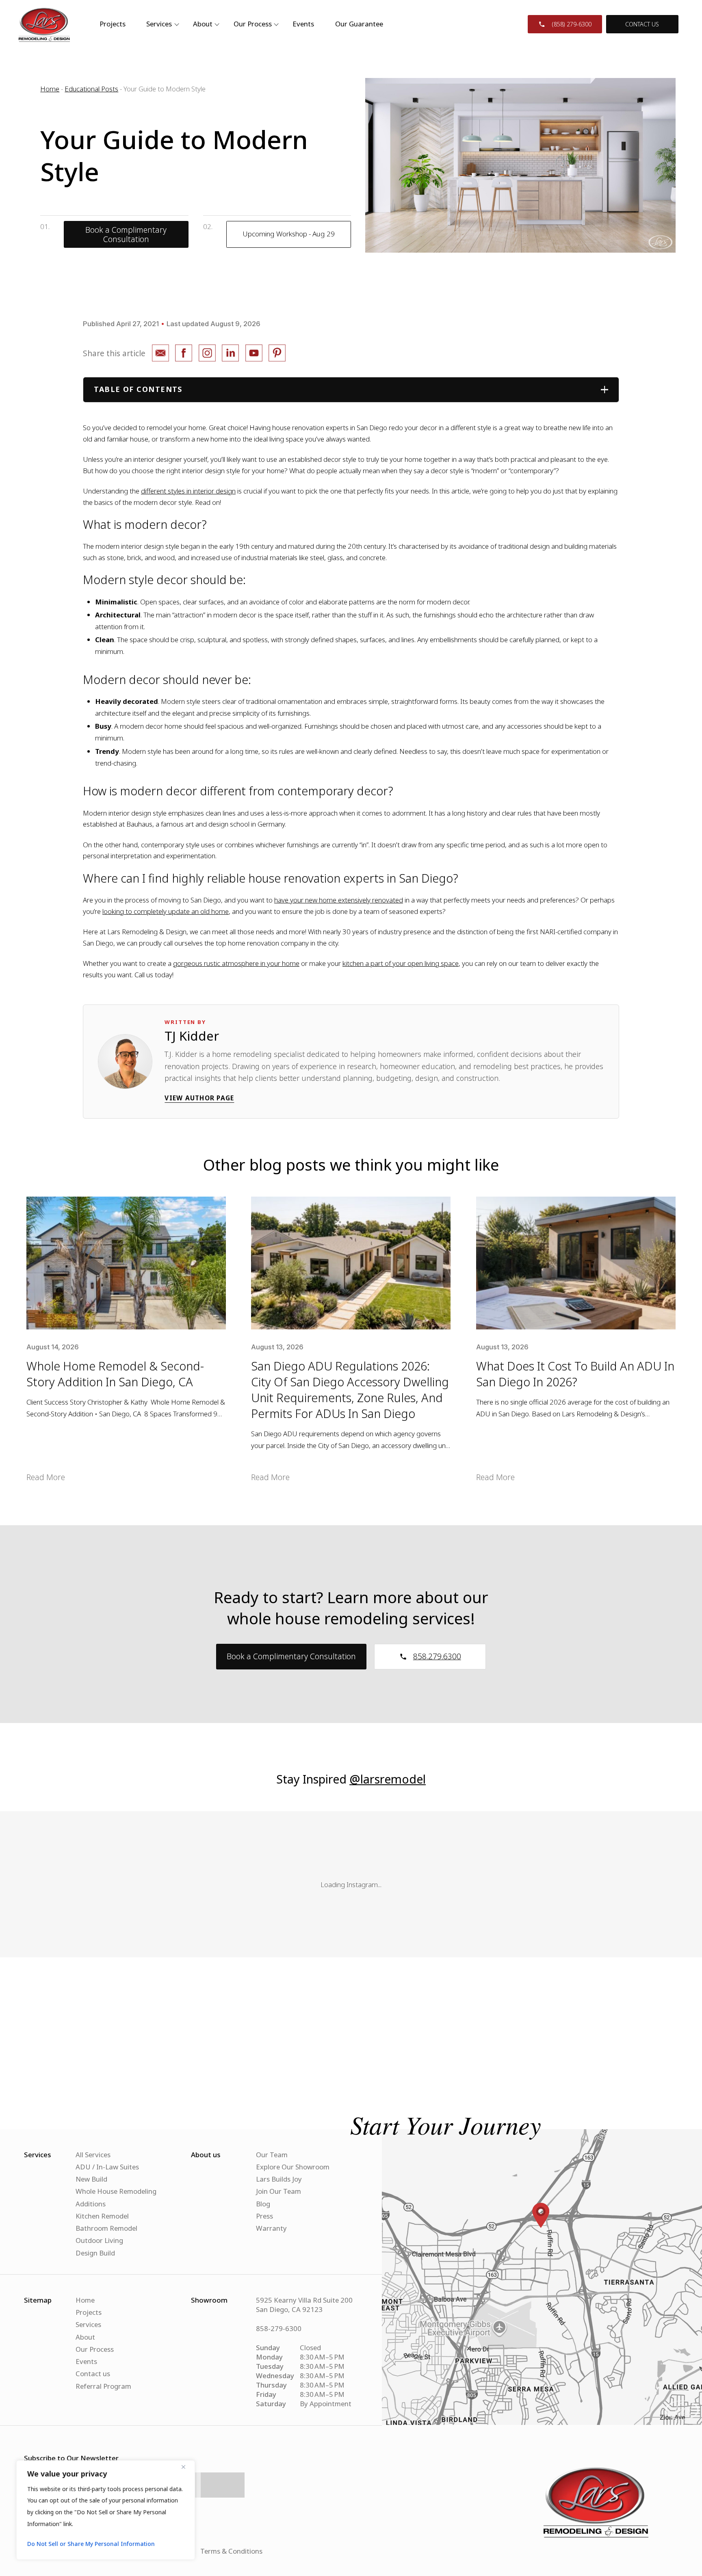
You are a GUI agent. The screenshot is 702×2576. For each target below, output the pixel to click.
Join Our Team (278, 2191)
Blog (263, 2204)
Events (303, 24)
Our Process (253, 24)
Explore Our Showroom (293, 2167)
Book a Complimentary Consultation (126, 234)
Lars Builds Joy (279, 2179)
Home (50, 89)
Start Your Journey (446, 2124)
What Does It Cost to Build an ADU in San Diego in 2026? (575, 1374)
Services (88, 2324)
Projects (113, 24)
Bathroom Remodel (106, 2228)
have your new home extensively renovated (339, 900)
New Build (91, 2179)
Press (264, 2216)
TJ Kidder (192, 1036)
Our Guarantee (359, 24)
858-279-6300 (279, 2328)
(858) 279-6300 (572, 24)
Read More (46, 1477)
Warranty (271, 2228)
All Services (93, 2155)
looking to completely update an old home (166, 911)
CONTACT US (642, 24)
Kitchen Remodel (102, 2216)
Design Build (95, 2253)
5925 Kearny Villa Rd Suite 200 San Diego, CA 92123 (304, 2305)
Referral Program (103, 2386)
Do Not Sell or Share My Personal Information (91, 2544)
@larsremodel (388, 1779)
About (85, 2337)
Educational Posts (91, 89)
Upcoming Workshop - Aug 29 (289, 234)
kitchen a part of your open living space (401, 963)
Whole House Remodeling (116, 2191)
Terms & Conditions (231, 2551)
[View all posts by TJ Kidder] (125, 1061)
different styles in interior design (188, 491)
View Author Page (199, 1098)
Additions (91, 2204)
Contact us (93, 2374)
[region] (106, 2510)
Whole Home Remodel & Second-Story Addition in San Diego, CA (115, 1374)
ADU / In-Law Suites (107, 2167)
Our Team (272, 2155)
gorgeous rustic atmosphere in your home (236, 963)
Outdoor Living (99, 2240)
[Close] (186, 2467)
